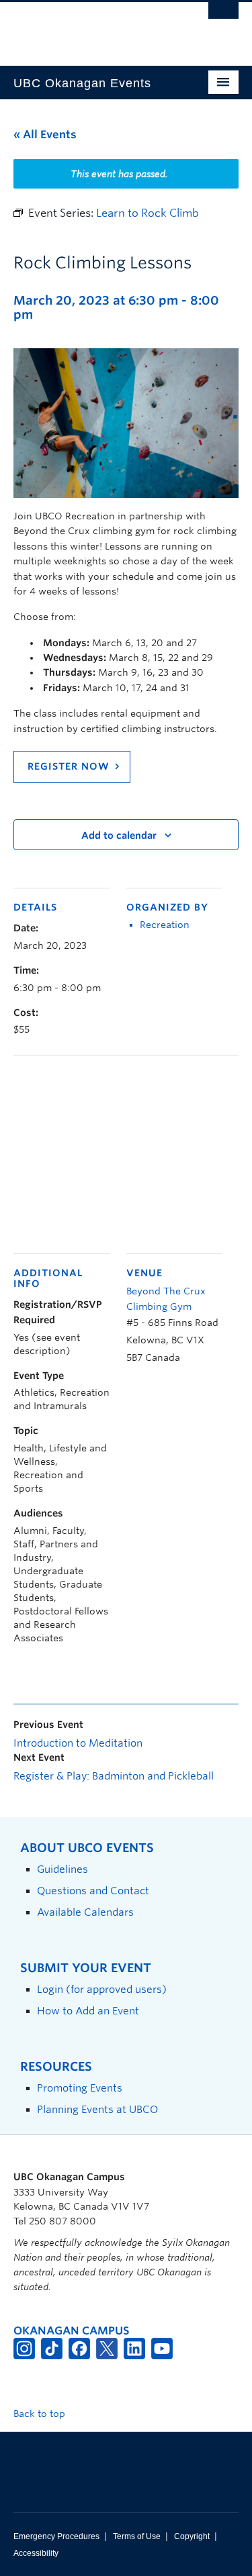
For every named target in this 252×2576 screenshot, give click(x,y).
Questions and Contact (93, 1891)
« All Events (45, 135)
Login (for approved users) (102, 1989)
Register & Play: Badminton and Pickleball (114, 1776)
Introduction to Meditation (78, 1743)
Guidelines (62, 1869)
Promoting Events (80, 2088)
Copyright (192, 2536)
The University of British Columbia (92, 28)
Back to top (41, 2414)
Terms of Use (137, 2536)
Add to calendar (119, 835)
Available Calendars (85, 1912)
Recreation (165, 925)
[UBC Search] (223, 17)
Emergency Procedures (56, 2536)
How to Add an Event (88, 2011)
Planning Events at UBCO (97, 2109)
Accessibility (36, 2553)
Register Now (69, 766)
